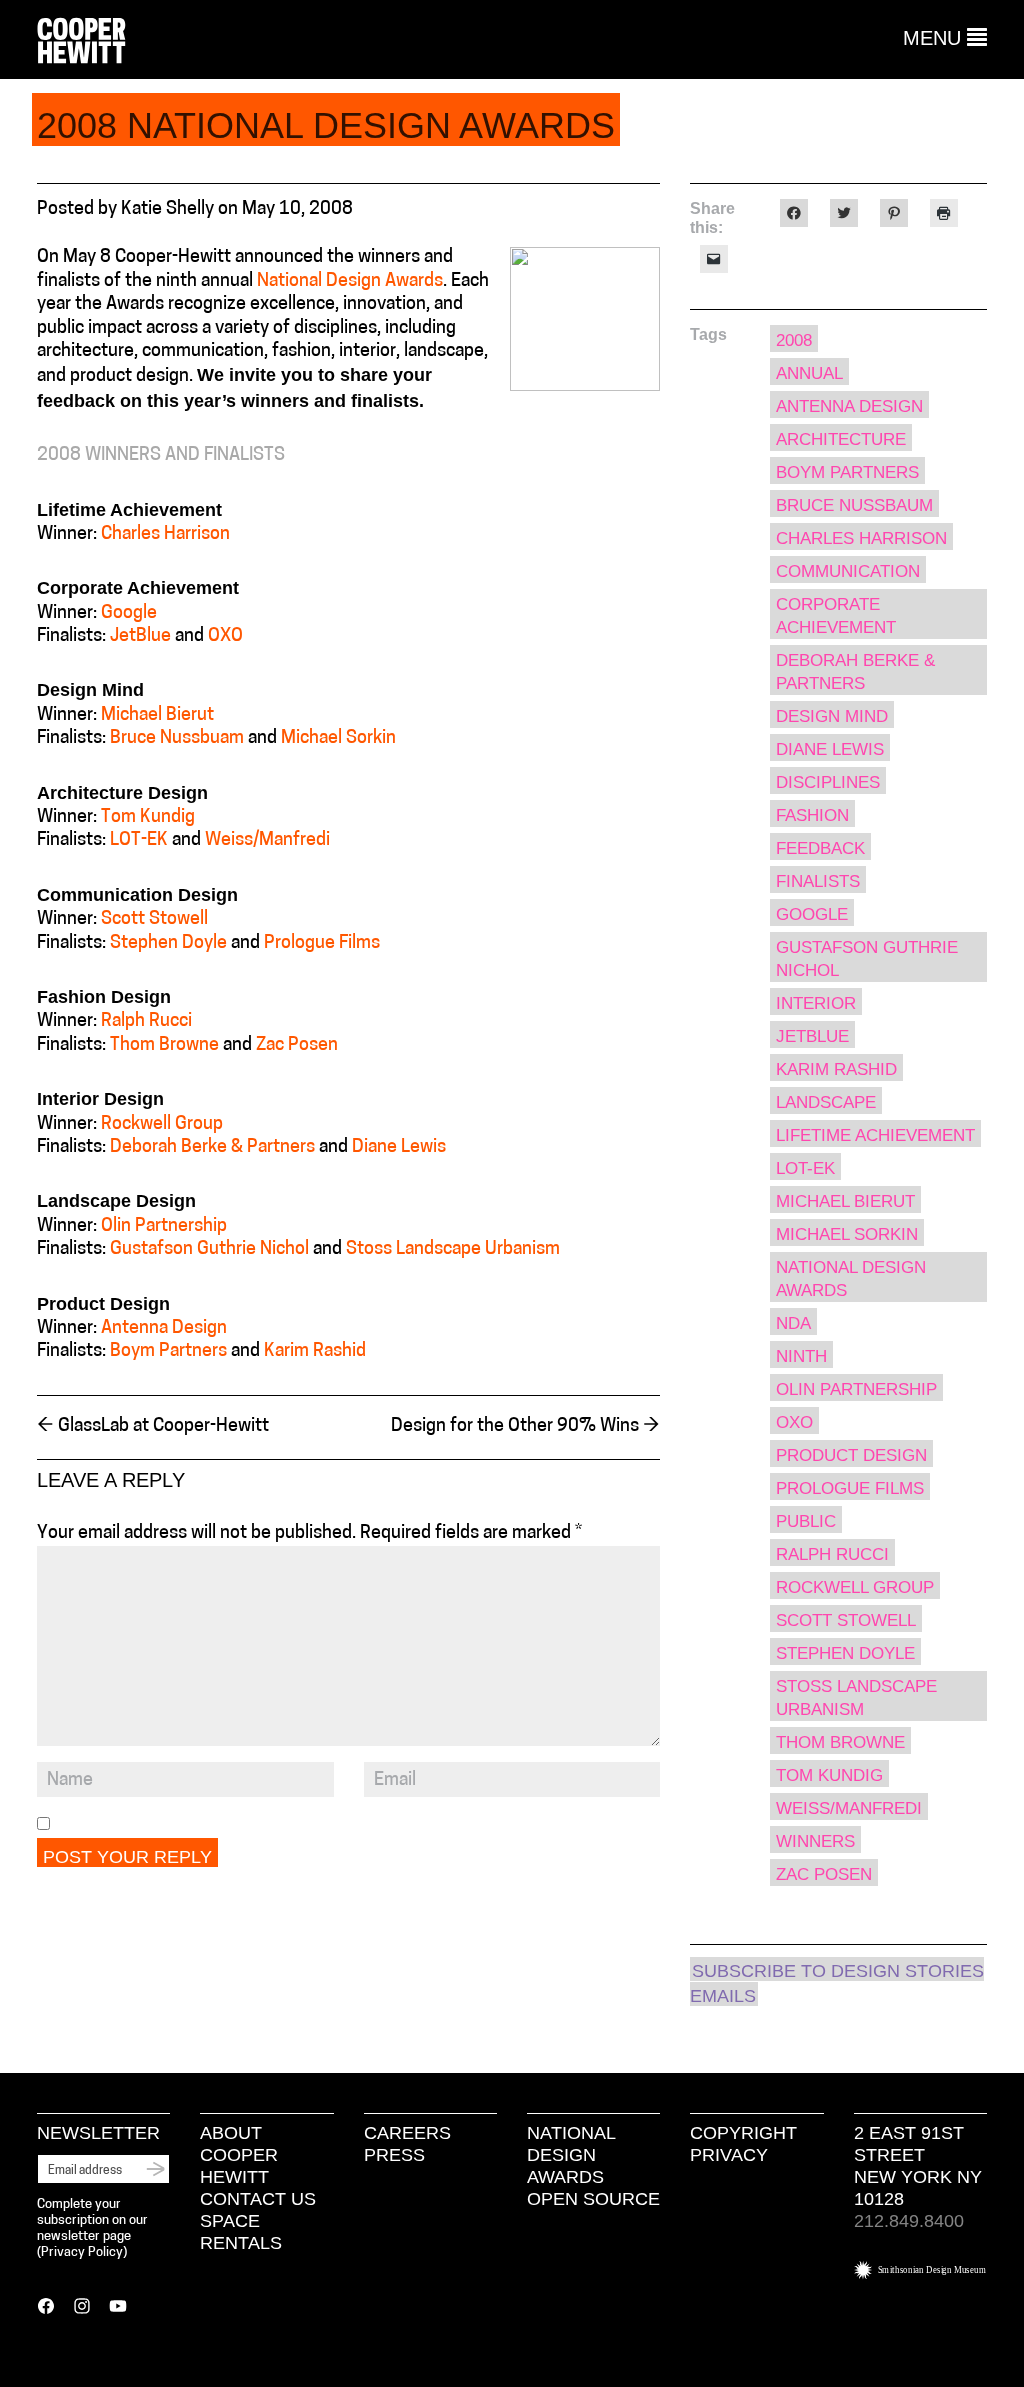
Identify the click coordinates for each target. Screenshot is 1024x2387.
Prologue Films (322, 944)
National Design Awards (350, 282)
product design (851, 1455)
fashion (812, 815)
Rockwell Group (162, 1125)
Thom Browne (164, 1046)
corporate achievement (836, 616)
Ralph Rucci (146, 1022)
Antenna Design (164, 1329)
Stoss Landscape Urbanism (453, 1250)
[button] (945, 38)
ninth (801, 1356)
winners (815, 1841)
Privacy (729, 2155)
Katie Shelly (167, 210)
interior (816, 1003)
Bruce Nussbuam (177, 739)
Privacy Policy (82, 2252)
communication (848, 571)
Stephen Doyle (168, 944)
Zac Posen (297, 1046)
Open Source (593, 2199)
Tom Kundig (148, 818)
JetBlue (140, 637)
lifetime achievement (875, 1135)
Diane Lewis (399, 1148)
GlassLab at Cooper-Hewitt (153, 1427)
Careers (407, 2133)
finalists (818, 881)
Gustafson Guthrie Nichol (209, 1250)
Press (394, 2155)
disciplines (828, 782)
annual (809, 373)
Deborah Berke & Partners (212, 1148)
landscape (826, 1102)
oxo (794, 1422)
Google (129, 614)
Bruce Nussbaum (854, 505)
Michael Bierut (157, 716)
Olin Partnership (164, 1227)
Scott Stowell (154, 920)
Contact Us (258, 2199)
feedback (820, 848)
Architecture (841, 439)
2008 (794, 340)
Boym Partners (168, 1352)
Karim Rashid (315, 1352)
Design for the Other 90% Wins (525, 1427)
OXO (225, 637)
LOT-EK (139, 841)
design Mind (832, 716)
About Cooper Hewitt (239, 2155)
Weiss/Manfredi (267, 841)
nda (793, 1323)
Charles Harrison (165, 535)
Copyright (743, 2133)
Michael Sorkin (338, 739)
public (806, 1521)
